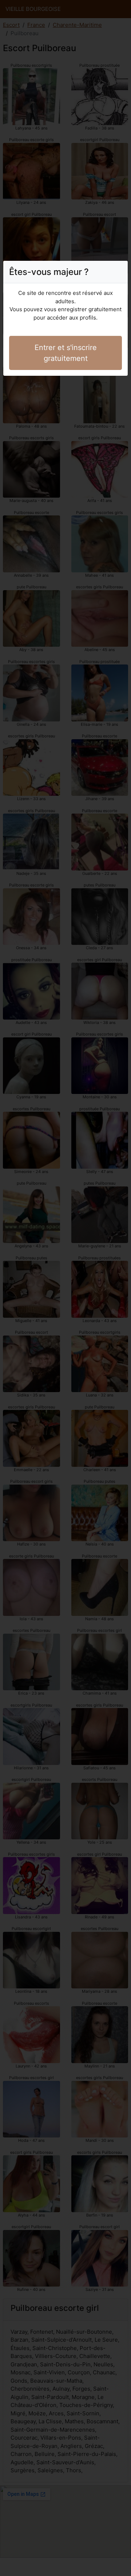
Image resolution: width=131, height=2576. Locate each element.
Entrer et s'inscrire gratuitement (66, 353)
